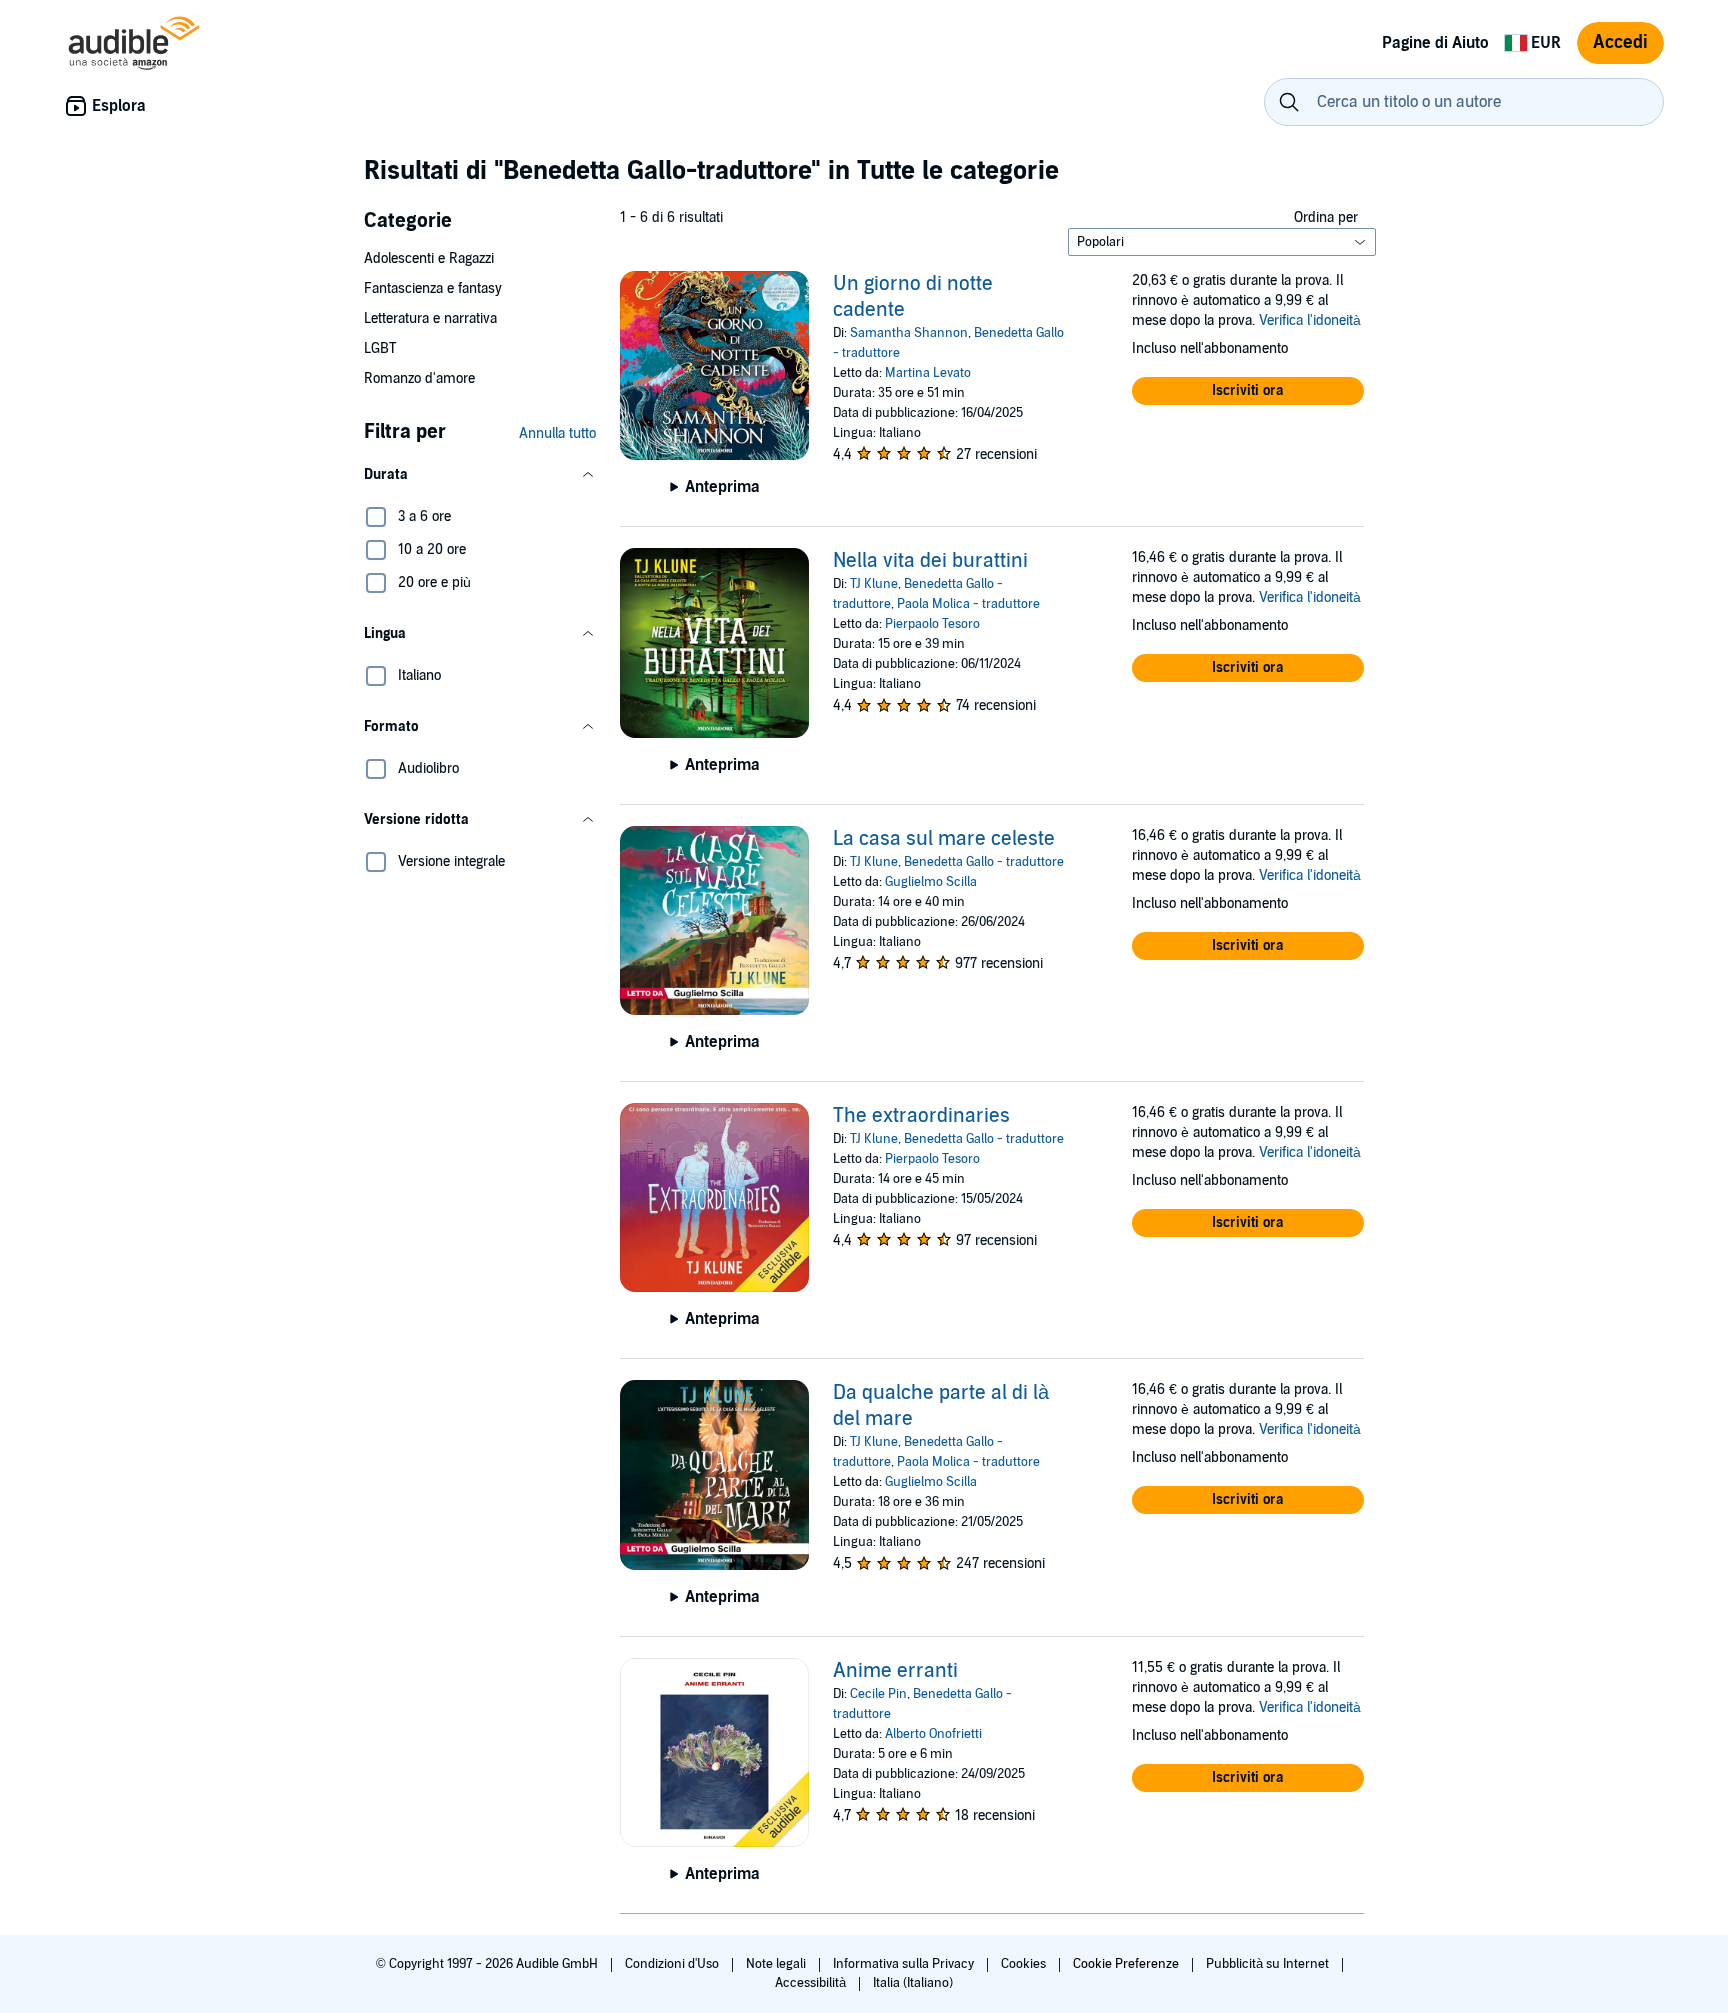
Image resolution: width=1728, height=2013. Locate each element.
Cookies (1025, 1964)
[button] (480, 475)
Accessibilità (812, 1983)
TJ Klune (874, 584)
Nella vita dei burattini (930, 561)
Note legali (777, 1964)
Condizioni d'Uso (673, 1964)
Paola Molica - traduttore (968, 604)
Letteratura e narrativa (430, 318)
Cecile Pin (878, 1694)
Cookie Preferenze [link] (1126, 1964)
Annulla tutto (557, 433)
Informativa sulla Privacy (905, 1964)
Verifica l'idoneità (1310, 320)
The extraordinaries (921, 1116)
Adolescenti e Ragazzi (429, 258)
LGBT (380, 348)
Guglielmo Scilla (931, 882)
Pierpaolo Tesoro (932, 624)
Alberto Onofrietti (933, 1734)
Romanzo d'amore (419, 378)
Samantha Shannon (909, 333)
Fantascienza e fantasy (433, 288)
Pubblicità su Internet (1269, 1964)
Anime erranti (895, 1671)
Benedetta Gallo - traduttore (984, 862)
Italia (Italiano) (913, 1983)
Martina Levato (928, 373)
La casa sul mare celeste (944, 839)
